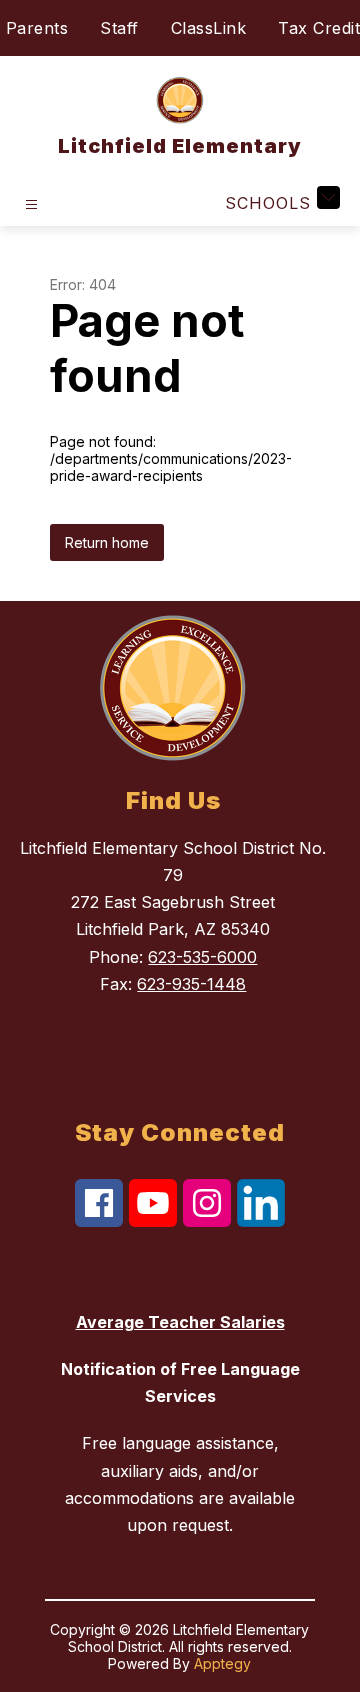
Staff (119, 28)
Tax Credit (319, 28)
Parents (37, 28)
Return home (107, 542)
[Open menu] (31, 204)
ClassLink (209, 28)
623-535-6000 (202, 957)
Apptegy (222, 1663)
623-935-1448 (191, 984)
